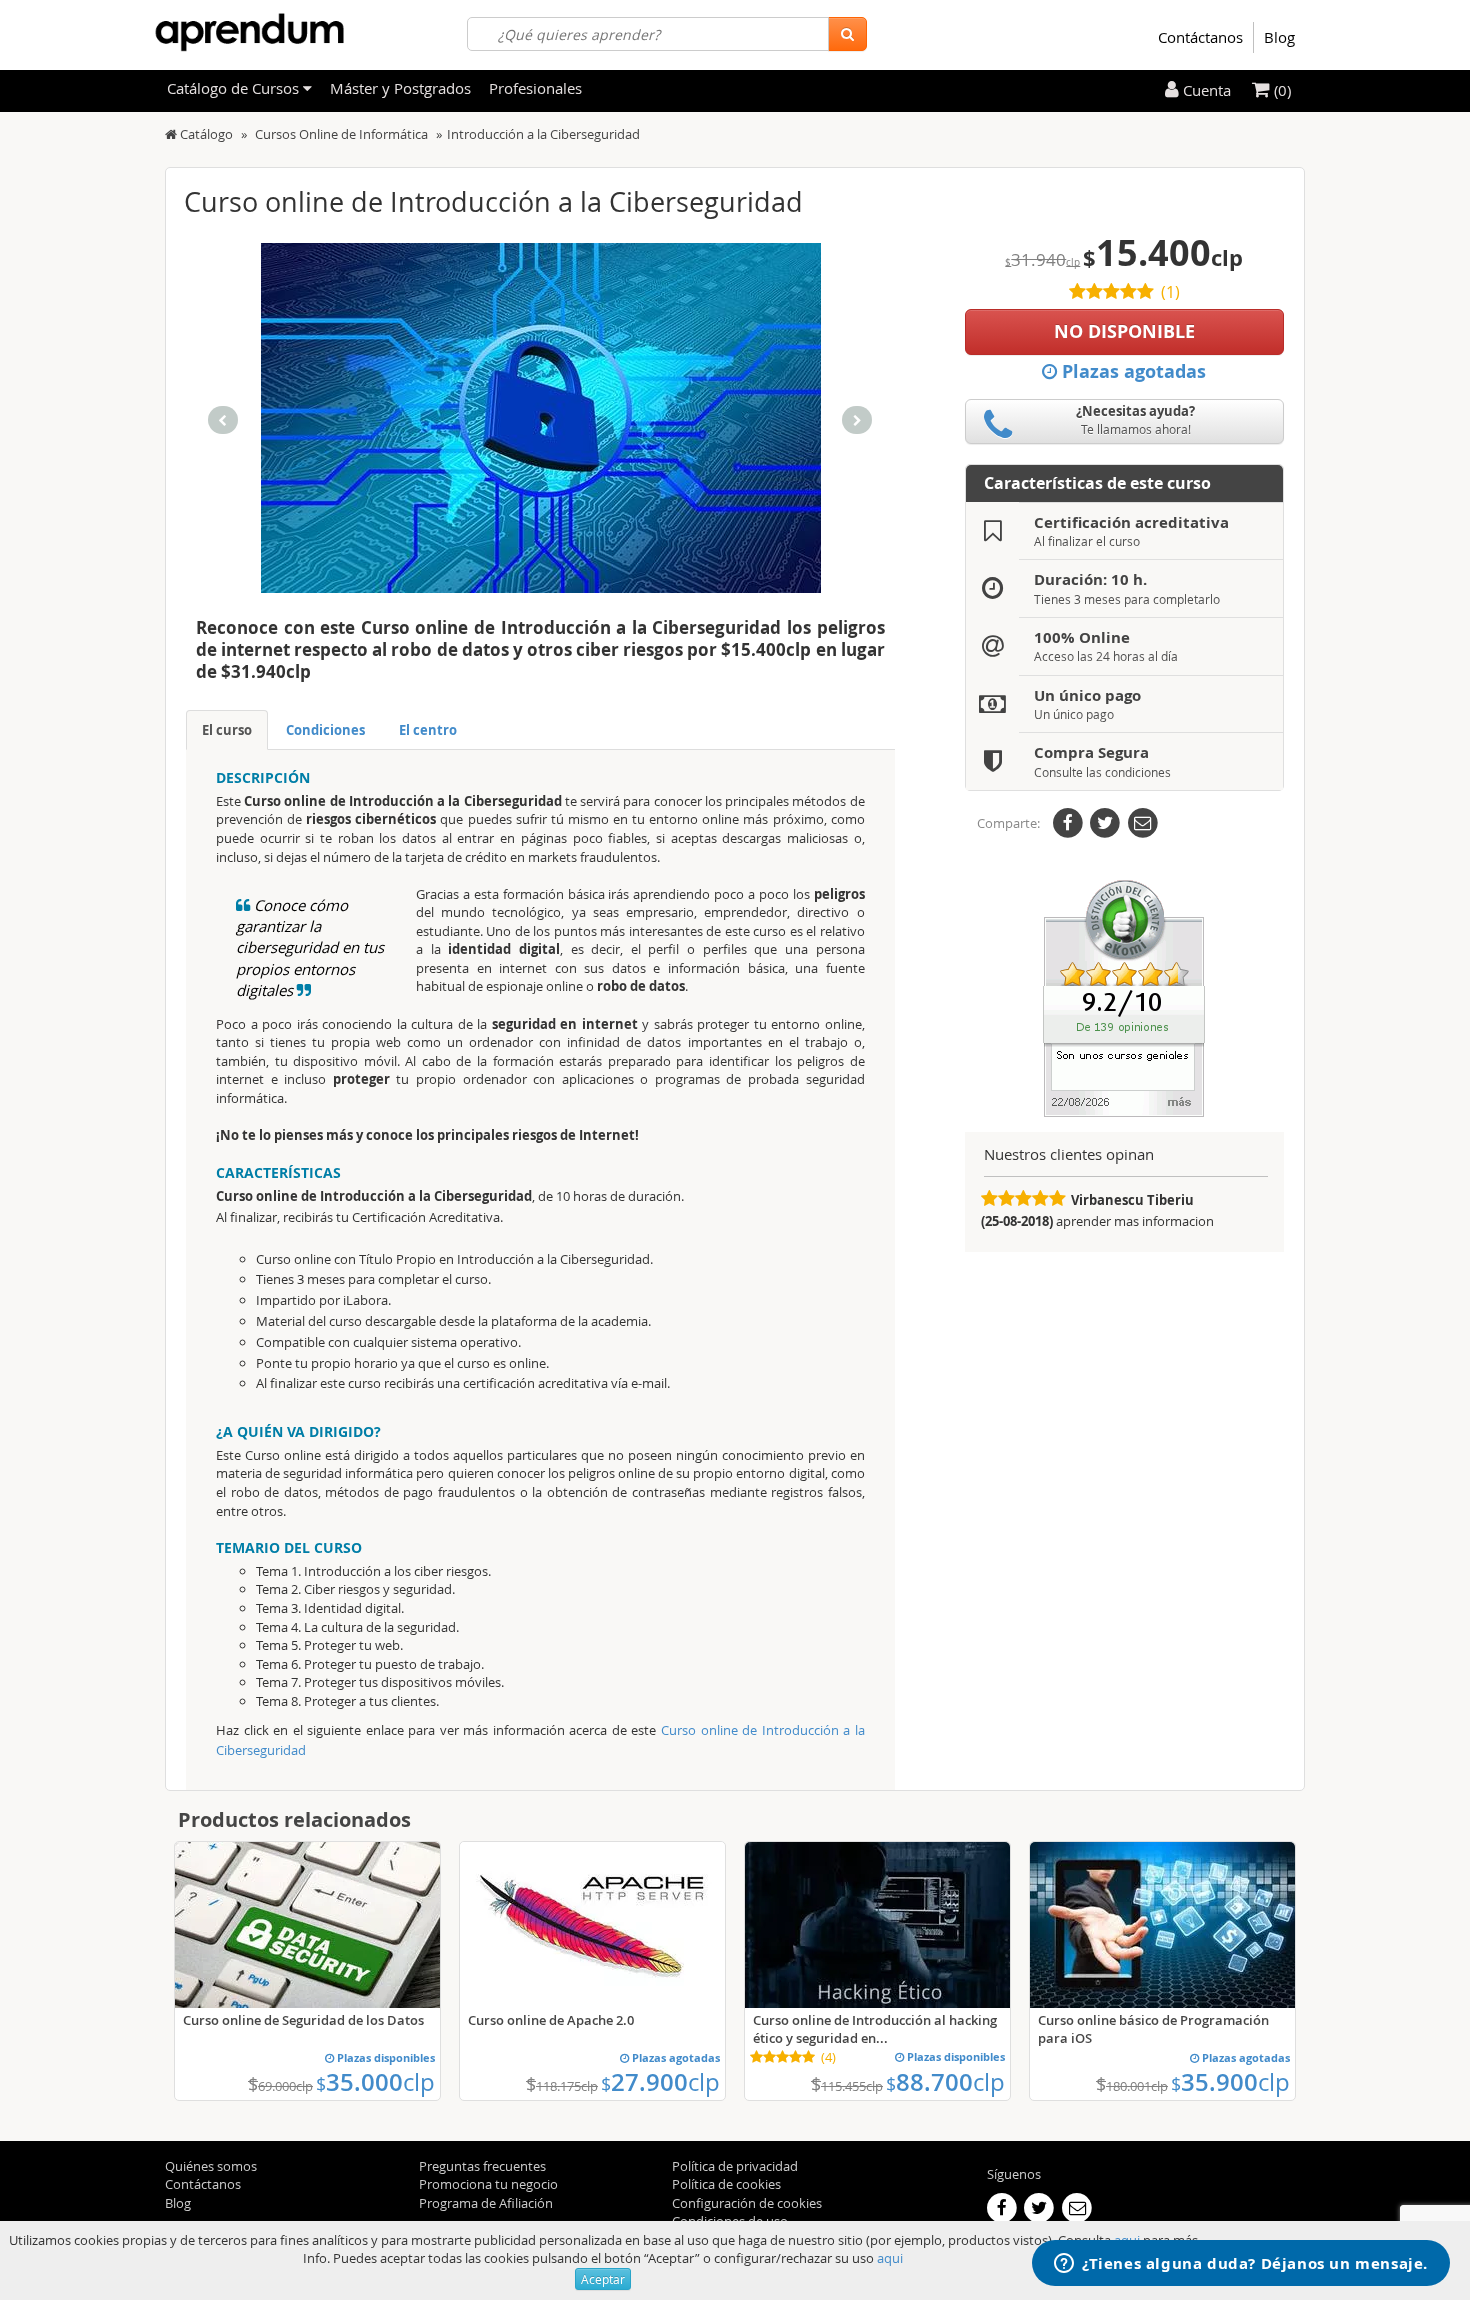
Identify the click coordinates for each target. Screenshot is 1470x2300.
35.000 (375, 2082)
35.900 (1230, 2082)
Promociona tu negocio (488, 2184)
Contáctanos (1200, 37)
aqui (890, 2258)
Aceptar (603, 2279)
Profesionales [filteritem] (535, 88)
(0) (1280, 90)
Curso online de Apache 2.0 (551, 2020)
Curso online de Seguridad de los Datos (303, 2020)
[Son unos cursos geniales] (1124, 997)
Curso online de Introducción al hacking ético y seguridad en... (875, 2029)
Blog (1279, 37)
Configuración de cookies (747, 2203)
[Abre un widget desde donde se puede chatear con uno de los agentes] (1241, 2265)
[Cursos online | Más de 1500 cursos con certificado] (249, 32)
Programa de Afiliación (486, 2203)
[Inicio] (171, 134)
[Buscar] (847, 34)
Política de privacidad (735, 2166)
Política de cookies (726, 2184)
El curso (227, 730)
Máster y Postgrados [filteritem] (400, 88)
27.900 (660, 2082)
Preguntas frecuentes (482, 2166)
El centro (428, 730)
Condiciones (325, 730)
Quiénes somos (211, 2166)
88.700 (945, 2082)
